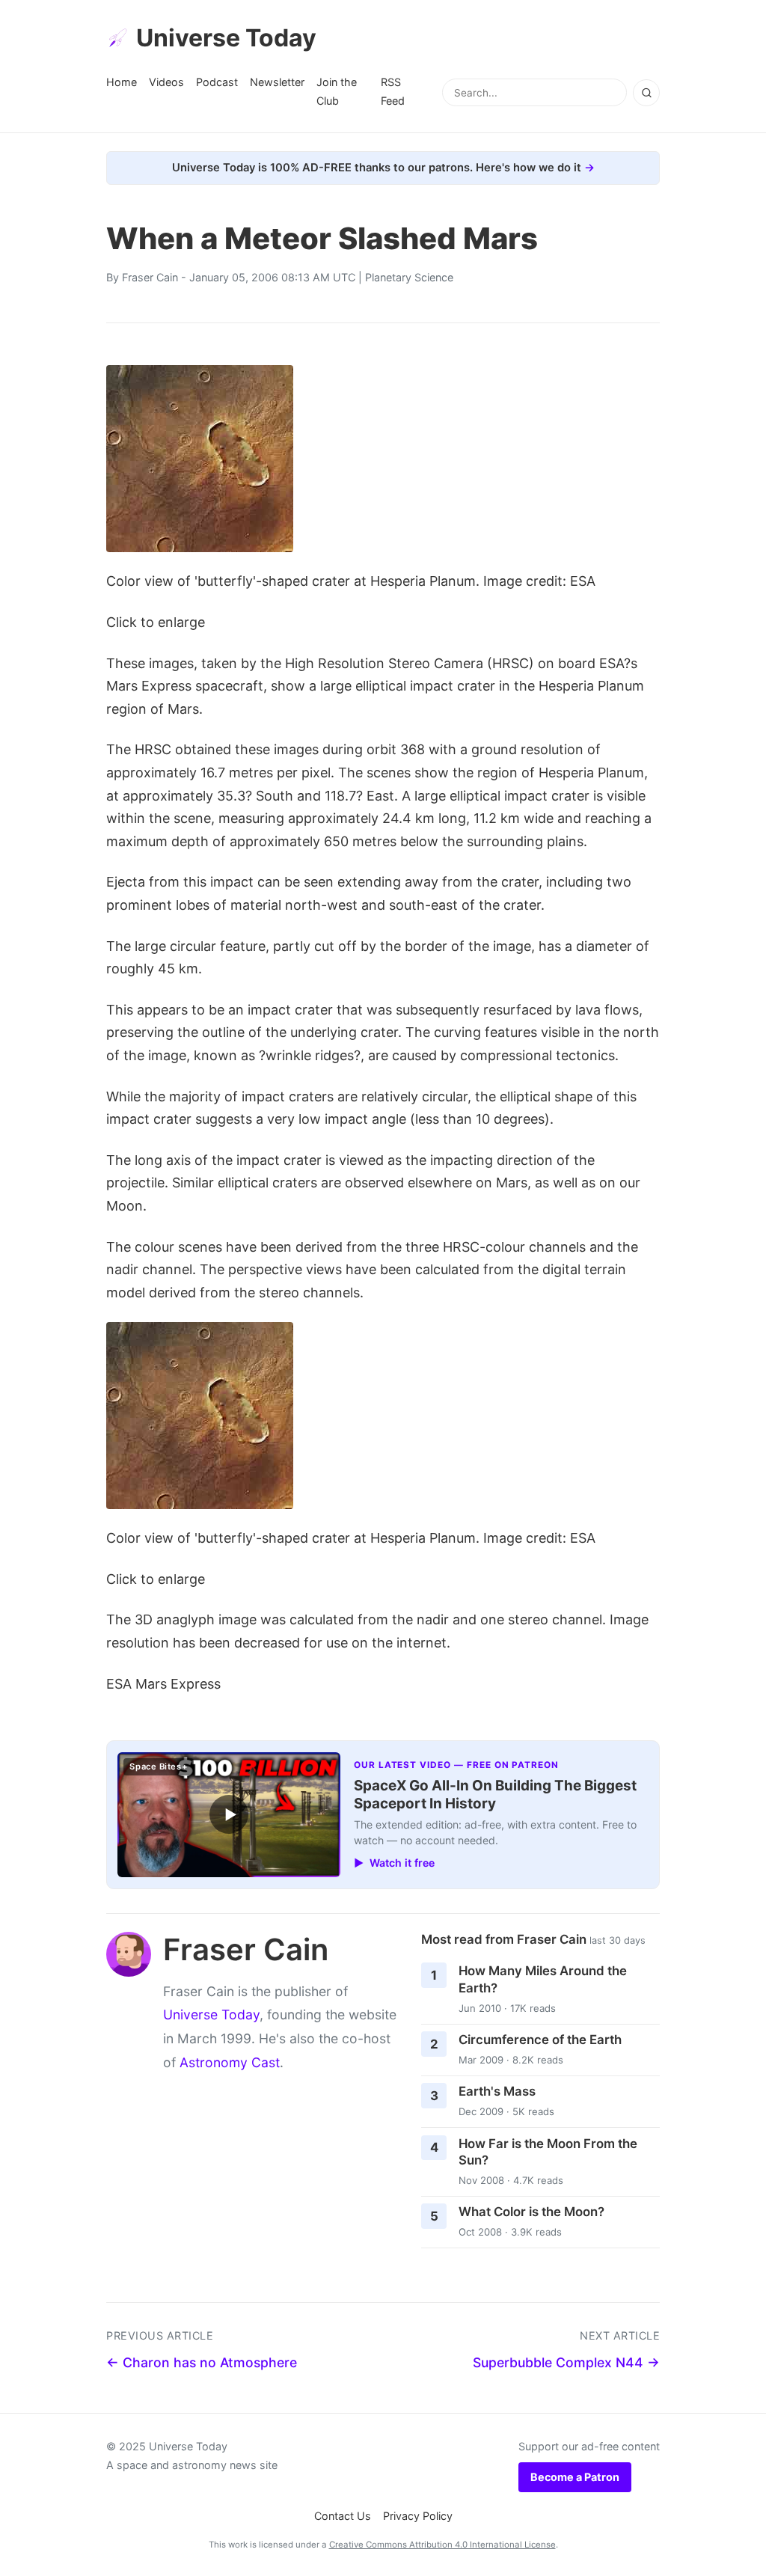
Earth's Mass (497, 2091)
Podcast (217, 82)
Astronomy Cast (230, 2062)
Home (122, 82)
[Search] (646, 93)
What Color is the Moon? (531, 2212)
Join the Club (337, 91)
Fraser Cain (150, 277)
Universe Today (226, 38)
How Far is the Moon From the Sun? (548, 2152)
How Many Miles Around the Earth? (543, 1979)
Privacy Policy (418, 2516)
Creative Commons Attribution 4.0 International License (442, 2545)
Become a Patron (575, 2477)
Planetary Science (409, 277)
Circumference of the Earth (540, 2040)
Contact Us (343, 2516)
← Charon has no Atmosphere (202, 2362)
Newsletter (277, 82)
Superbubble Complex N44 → (566, 2362)
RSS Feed (393, 91)
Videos (166, 82)
